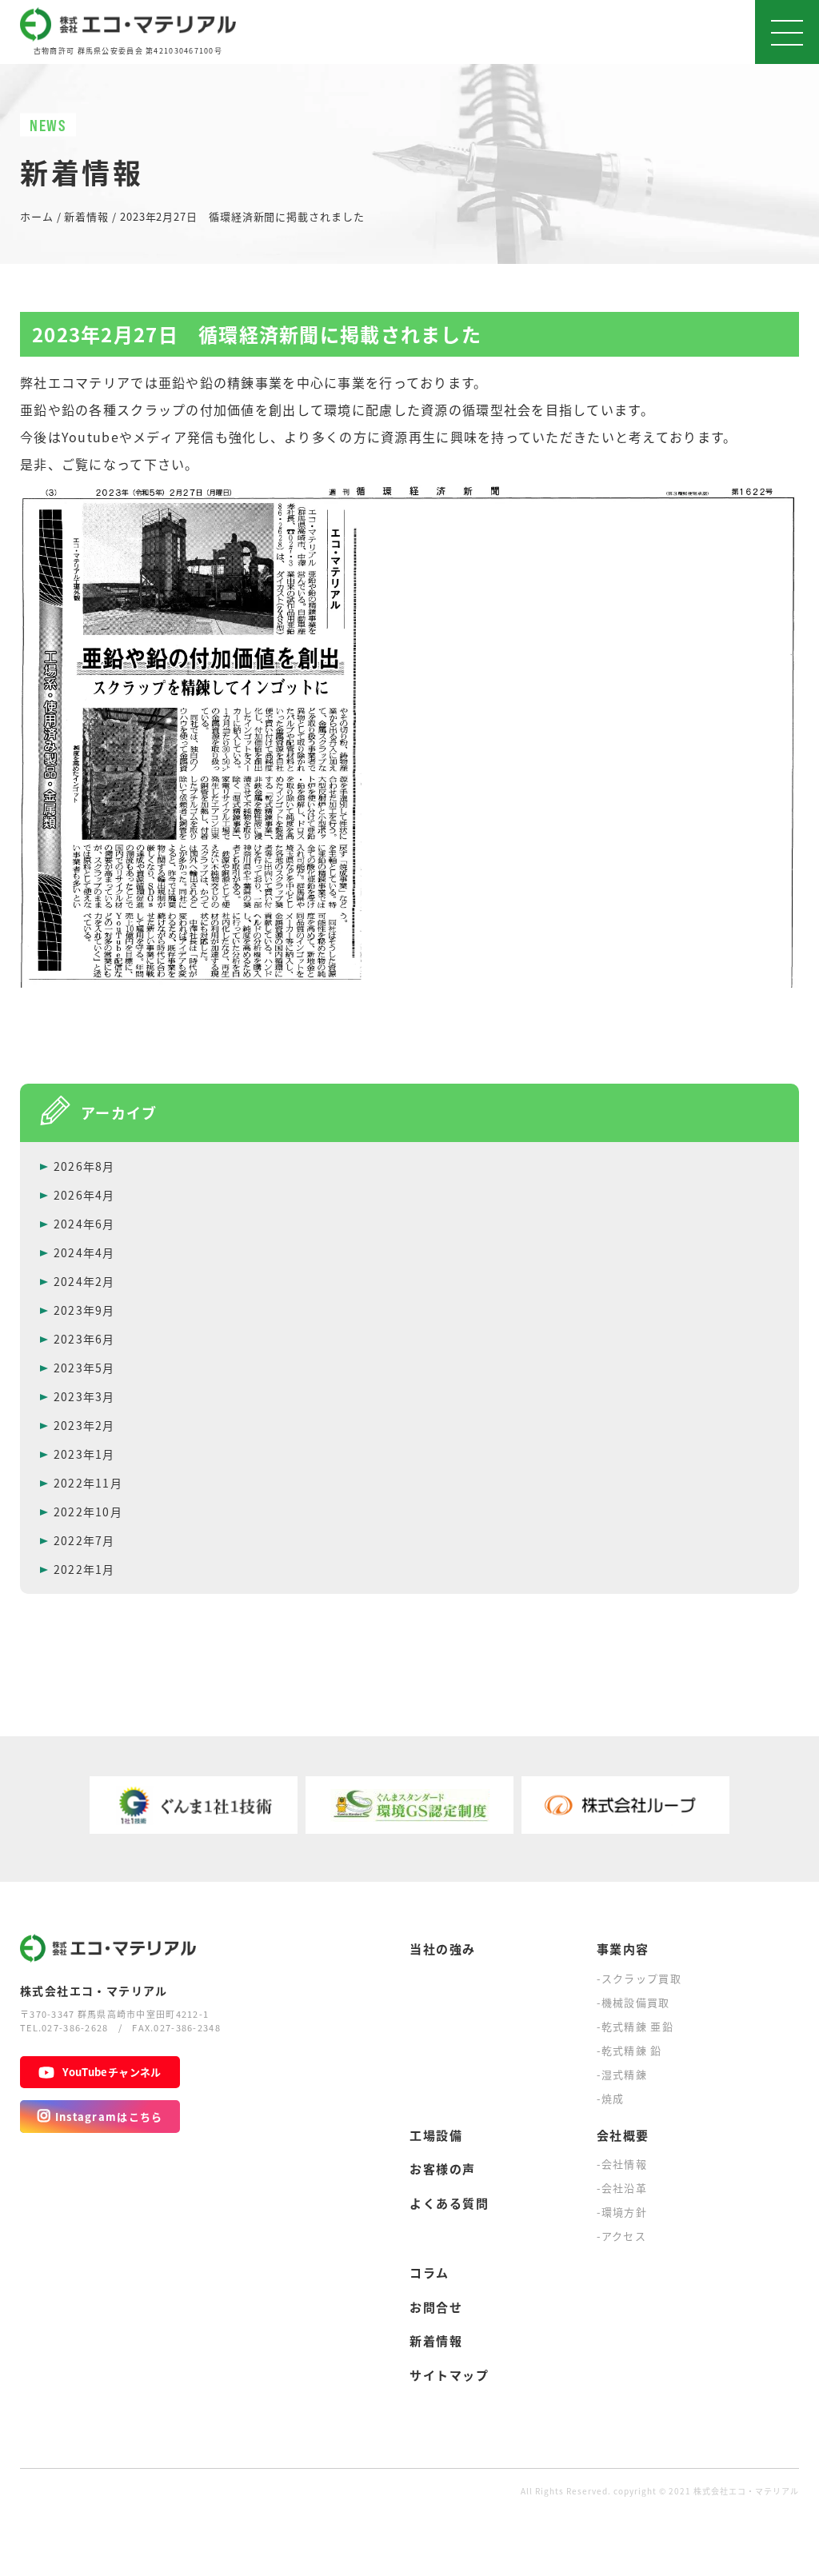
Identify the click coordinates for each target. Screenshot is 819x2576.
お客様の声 (443, 2169)
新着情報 (436, 2340)
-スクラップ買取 (639, 1978)
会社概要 (623, 2135)
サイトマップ (449, 2375)
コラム (429, 2272)
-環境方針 (622, 2212)
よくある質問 (449, 2203)
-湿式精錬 (622, 2074)
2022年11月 (88, 1483)
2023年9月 (84, 1310)
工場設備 (436, 2135)
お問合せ (436, 2307)
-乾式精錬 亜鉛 (635, 2026)
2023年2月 (84, 1425)
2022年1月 (84, 1569)
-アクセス (622, 2236)
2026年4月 (84, 1195)
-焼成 (611, 2098)
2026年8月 (84, 1166)
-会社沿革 (622, 2188)
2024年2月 (84, 1281)
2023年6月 (84, 1339)
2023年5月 (84, 1368)
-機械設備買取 (633, 2002)
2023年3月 (84, 1396)
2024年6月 (84, 1224)
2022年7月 (84, 1540)
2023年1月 (84, 1454)
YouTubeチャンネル (112, 2072)
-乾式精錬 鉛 (629, 2050)
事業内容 (623, 1949)
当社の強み (443, 1949)
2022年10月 (88, 1512)
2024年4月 (84, 1252)
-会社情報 (622, 2164)
